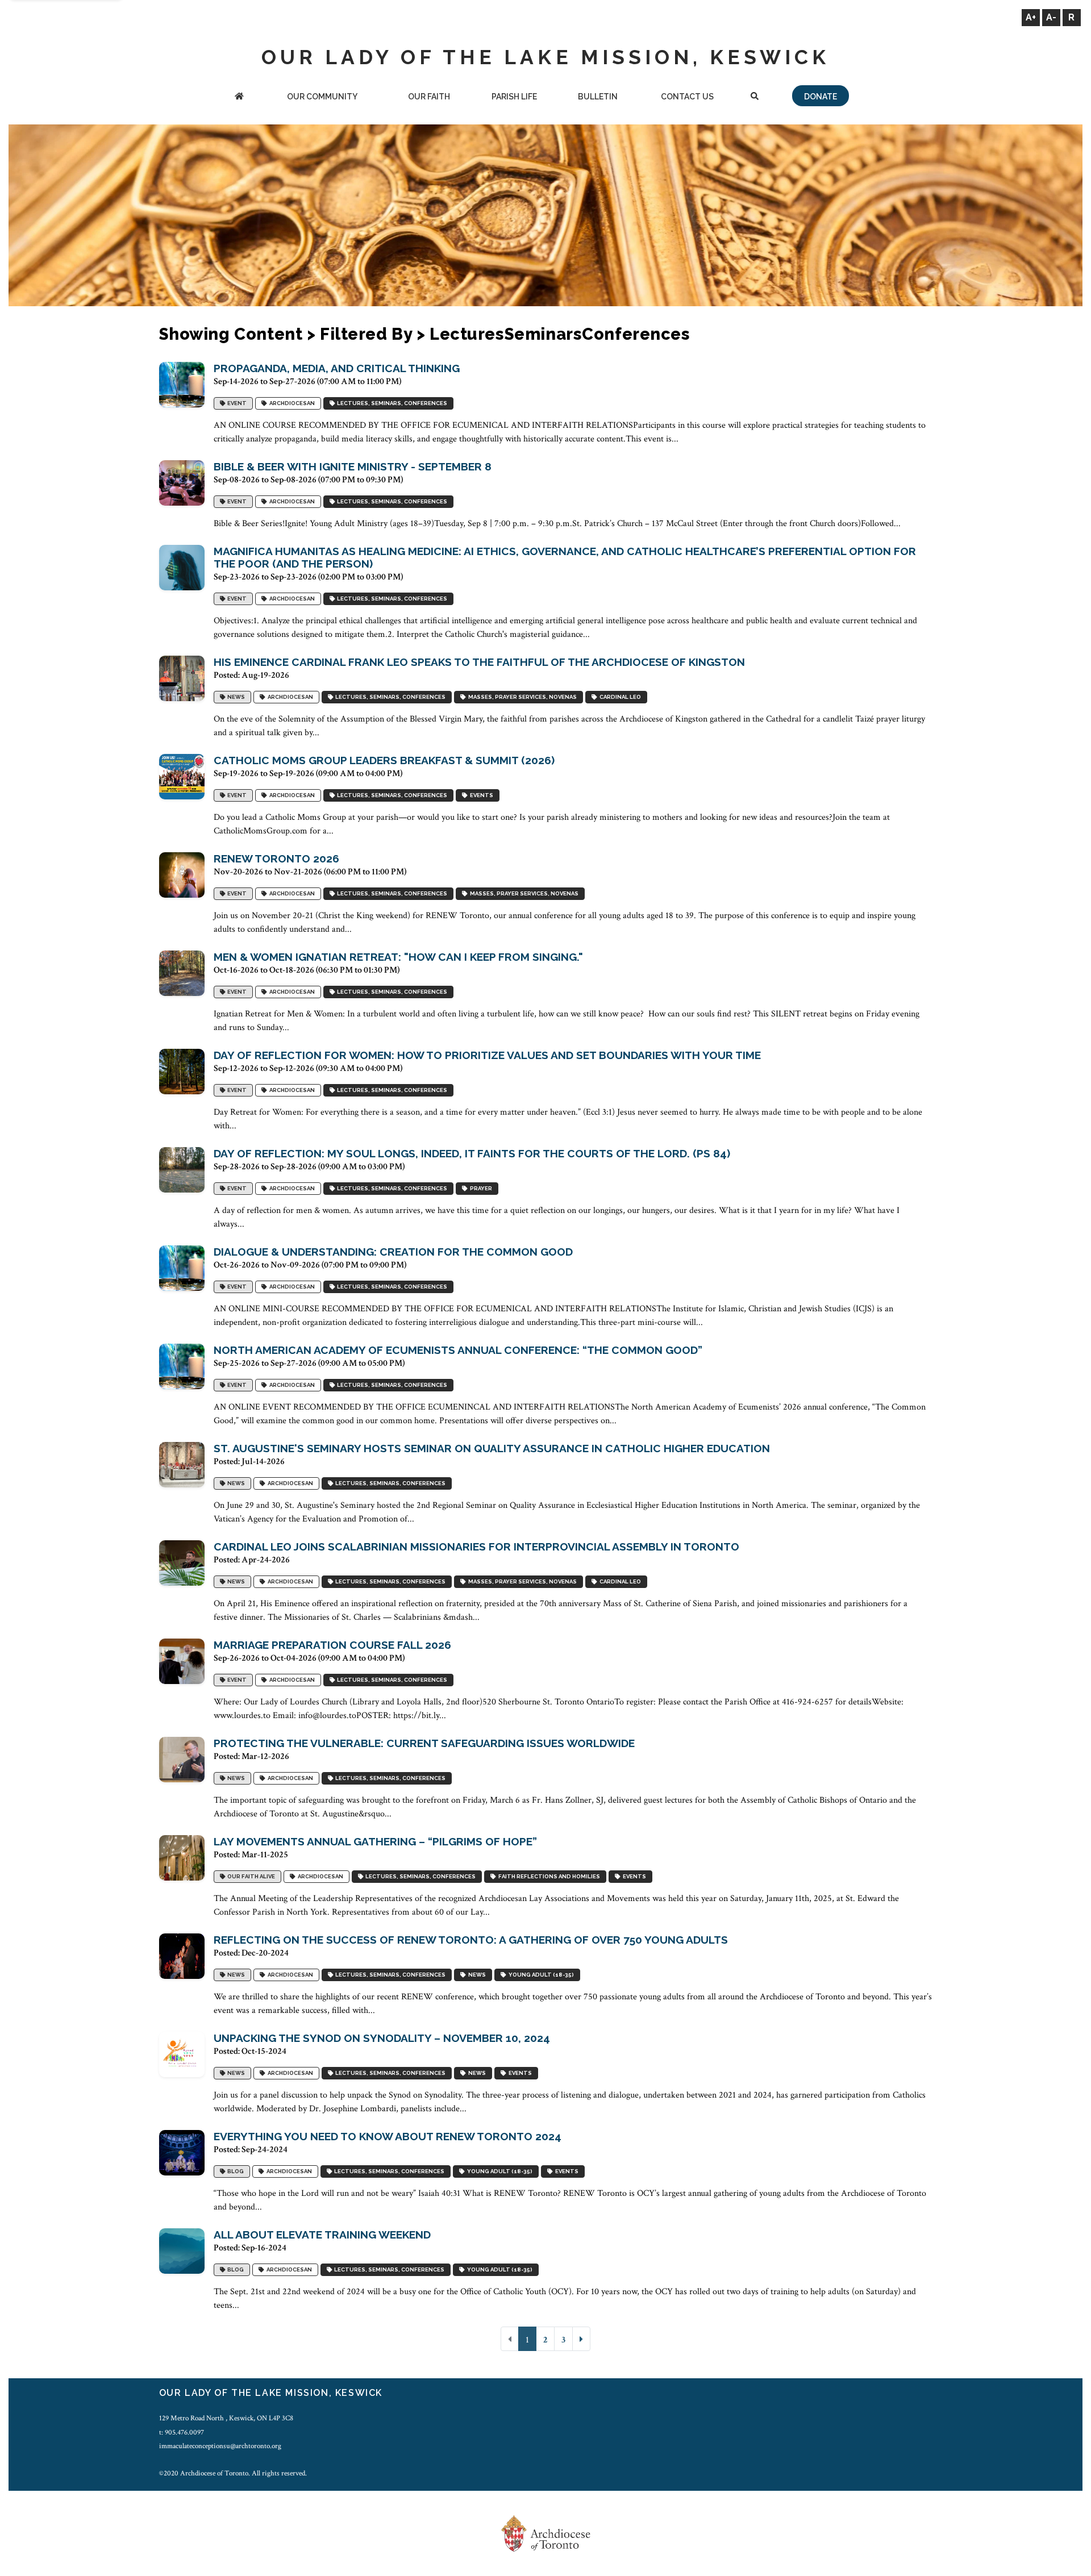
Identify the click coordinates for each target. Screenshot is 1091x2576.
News (235, 697)
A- (1051, 17)
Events (480, 795)
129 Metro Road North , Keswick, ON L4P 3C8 (226, 2418)
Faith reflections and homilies (548, 1876)
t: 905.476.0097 (182, 2432)
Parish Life (514, 97)
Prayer (480, 1188)
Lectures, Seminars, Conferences (391, 403)
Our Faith (429, 97)
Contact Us (687, 97)
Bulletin (598, 97)
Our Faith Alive (250, 1876)
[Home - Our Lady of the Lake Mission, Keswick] (239, 97)
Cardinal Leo (619, 697)
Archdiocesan (291, 403)
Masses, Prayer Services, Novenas (521, 697)
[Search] (755, 97)
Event (236, 403)
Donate (821, 97)
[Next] (581, 2339)
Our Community (322, 97)
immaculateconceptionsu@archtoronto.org (220, 2446)
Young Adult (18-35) (540, 1975)
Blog (234, 2171)
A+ (1031, 17)
